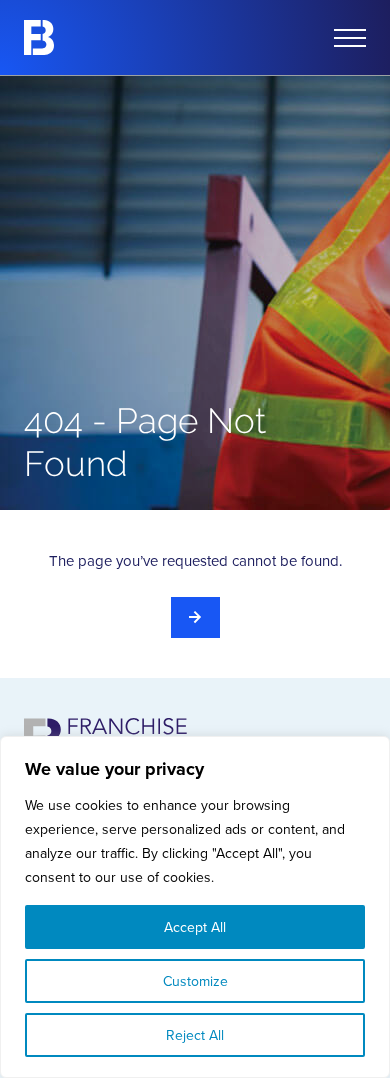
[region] (195, 907)
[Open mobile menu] (350, 38)
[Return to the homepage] (195, 617)
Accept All (195, 927)
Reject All (195, 1035)
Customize (195, 981)
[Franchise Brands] (39, 37)
